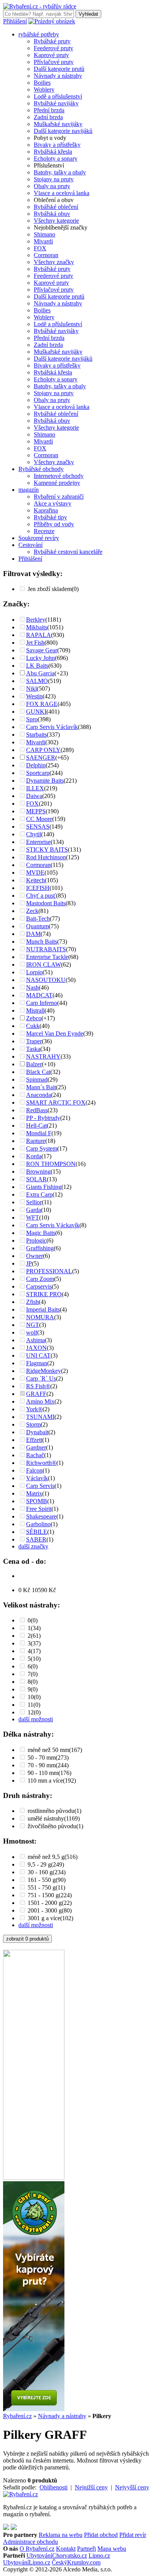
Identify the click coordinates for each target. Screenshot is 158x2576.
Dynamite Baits (45, 781)
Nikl (31, 689)
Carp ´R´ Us (41, 1378)
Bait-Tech (38, 919)
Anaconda (39, 1095)
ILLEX (35, 788)
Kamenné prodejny (57, 483)
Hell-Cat (36, 1125)
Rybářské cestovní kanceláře (68, 552)
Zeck (32, 911)
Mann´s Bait (41, 1087)
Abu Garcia (40, 673)
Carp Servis (40, 1486)
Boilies (42, 83)
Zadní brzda (48, 117)
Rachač (35, 1455)
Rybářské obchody (41, 469)
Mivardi (43, 241)
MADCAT (39, 995)
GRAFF (36, 1394)
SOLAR (36, 1179)
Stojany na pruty (54, 179)
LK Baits (37, 666)
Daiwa (34, 796)
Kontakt (66, 2549)
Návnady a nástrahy (58, 76)
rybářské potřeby (39, 34)
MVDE (35, 873)
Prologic (36, 1240)
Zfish (32, 1302)
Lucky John (40, 658)
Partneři (86, 2549)
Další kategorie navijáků (63, 131)
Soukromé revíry (39, 538)
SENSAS (38, 827)
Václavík (37, 1478)
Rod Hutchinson (46, 857)
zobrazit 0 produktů (27, 1939)
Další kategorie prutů (59, 69)
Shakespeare (41, 1516)
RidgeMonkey (44, 1371)
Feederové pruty (53, 48)
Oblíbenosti (53, 2487)
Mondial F (39, 1133)
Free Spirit (39, 1509)
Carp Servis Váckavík (53, 1225)
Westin (34, 696)
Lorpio (34, 972)
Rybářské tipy (50, 517)
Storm (33, 1424)
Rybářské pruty (52, 41)
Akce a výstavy (53, 503)
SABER (36, 1539)
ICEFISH (38, 888)
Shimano (44, 234)
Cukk (33, 1026)
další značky (33, 1546)
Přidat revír (133, 2535)
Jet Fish (35, 643)
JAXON (36, 1348)
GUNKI (36, 712)
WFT (33, 1217)
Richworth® (41, 1463)
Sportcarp (38, 773)
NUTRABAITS (46, 949)
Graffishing (40, 1248)
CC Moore (39, 819)
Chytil (34, 834)
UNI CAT (38, 1355)
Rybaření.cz (17, 2416)
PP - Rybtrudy (43, 1118)
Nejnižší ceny (91, 2487)
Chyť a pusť (41, 896)
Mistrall (35, 1011)
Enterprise (38, 842)
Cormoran (46, 255)
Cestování (30, 545)
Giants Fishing (44, 1187)
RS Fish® (38, 1386)
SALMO (37, 681)
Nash (32, 988)
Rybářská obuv (52, 214)
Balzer (34, 1064)
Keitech (35, 880)
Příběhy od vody (54, 524)
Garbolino (38, 1524)
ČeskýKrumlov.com (76, 2562)
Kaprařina (46, 510)
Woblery (44, 89)
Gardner (36, 1447)
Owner (35, 1256)
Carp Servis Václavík (52, 727)
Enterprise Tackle (47, 957)
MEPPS (36, 811)
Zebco (34, 1018)
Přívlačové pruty (54, 62)
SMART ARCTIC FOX (56, 1102)
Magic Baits (41, 1233)
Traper (34, 1041)
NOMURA (40, 1317)
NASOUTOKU (46, 980)
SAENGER (41, 758)
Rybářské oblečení (56, 207)
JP (29, 1263)
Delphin (36, 765)
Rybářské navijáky (56, 103)
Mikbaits (37, 627)
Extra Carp (39, 1194)
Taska (33, 1049)
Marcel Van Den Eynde (55, 1034)
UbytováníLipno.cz (27, 2562)
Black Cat (38, 1072)
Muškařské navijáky (58, 124)
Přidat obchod (101, 2535)
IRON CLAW (44, 965)
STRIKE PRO (44, 1294)
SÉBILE (37, 1532)
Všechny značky (54, 262)
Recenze (44, 531)
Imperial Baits (43, 1309)
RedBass (37, 1110)
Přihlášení (15, 21)
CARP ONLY (43, 750)
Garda (34, 1210)
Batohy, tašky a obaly (60, 172)
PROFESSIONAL (49, 1271)
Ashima (35, 1340)
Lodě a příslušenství (58, 96)
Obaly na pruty (52, 186)
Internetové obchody (59, 476)
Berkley (36, 620)
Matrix (34, 1493)
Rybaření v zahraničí (59, 497)
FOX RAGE (42, 704)
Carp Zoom (40, 1279)
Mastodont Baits (46, 903)
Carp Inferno (42, 1003)
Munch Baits (42, 942)
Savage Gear (42, 650)
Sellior (34, 1202)
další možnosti (36, 1719)
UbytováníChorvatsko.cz (57, 2555)
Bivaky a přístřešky (57, 145)
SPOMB (37, 1501)
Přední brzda (49, 110)
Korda (34, 1156)
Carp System (42, 1148)
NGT (33, 1325)
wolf (32, 1332)
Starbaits (36, 735)
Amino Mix (40, 1401)
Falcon (34, 1470)
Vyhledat (88, 14)
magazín (29, 490)
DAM (33, 934)
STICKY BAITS (47, 850)
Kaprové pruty (51, 55)
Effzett (34, 1440)
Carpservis (39, 1286)
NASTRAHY (43, 1057)
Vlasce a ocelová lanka (62, 193)
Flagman (37, 1363)
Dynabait (37, 1432)
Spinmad (37, 1079)
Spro (32, 719)
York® (34, 1409)
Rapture (36, 1141)
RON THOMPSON (51, 1164)
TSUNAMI (40, 1417)
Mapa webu (112, 2549)
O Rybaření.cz (37, 2549)
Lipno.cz (99, 2555)
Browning (38, 1171)
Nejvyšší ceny (132, 2487)
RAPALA (39, 635)
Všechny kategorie (56, 221)
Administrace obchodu (30, 2542)
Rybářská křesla (53, 152)
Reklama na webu (61, 2535)
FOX (40, 248)
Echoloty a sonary (56, 158)
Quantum (37, 926)
